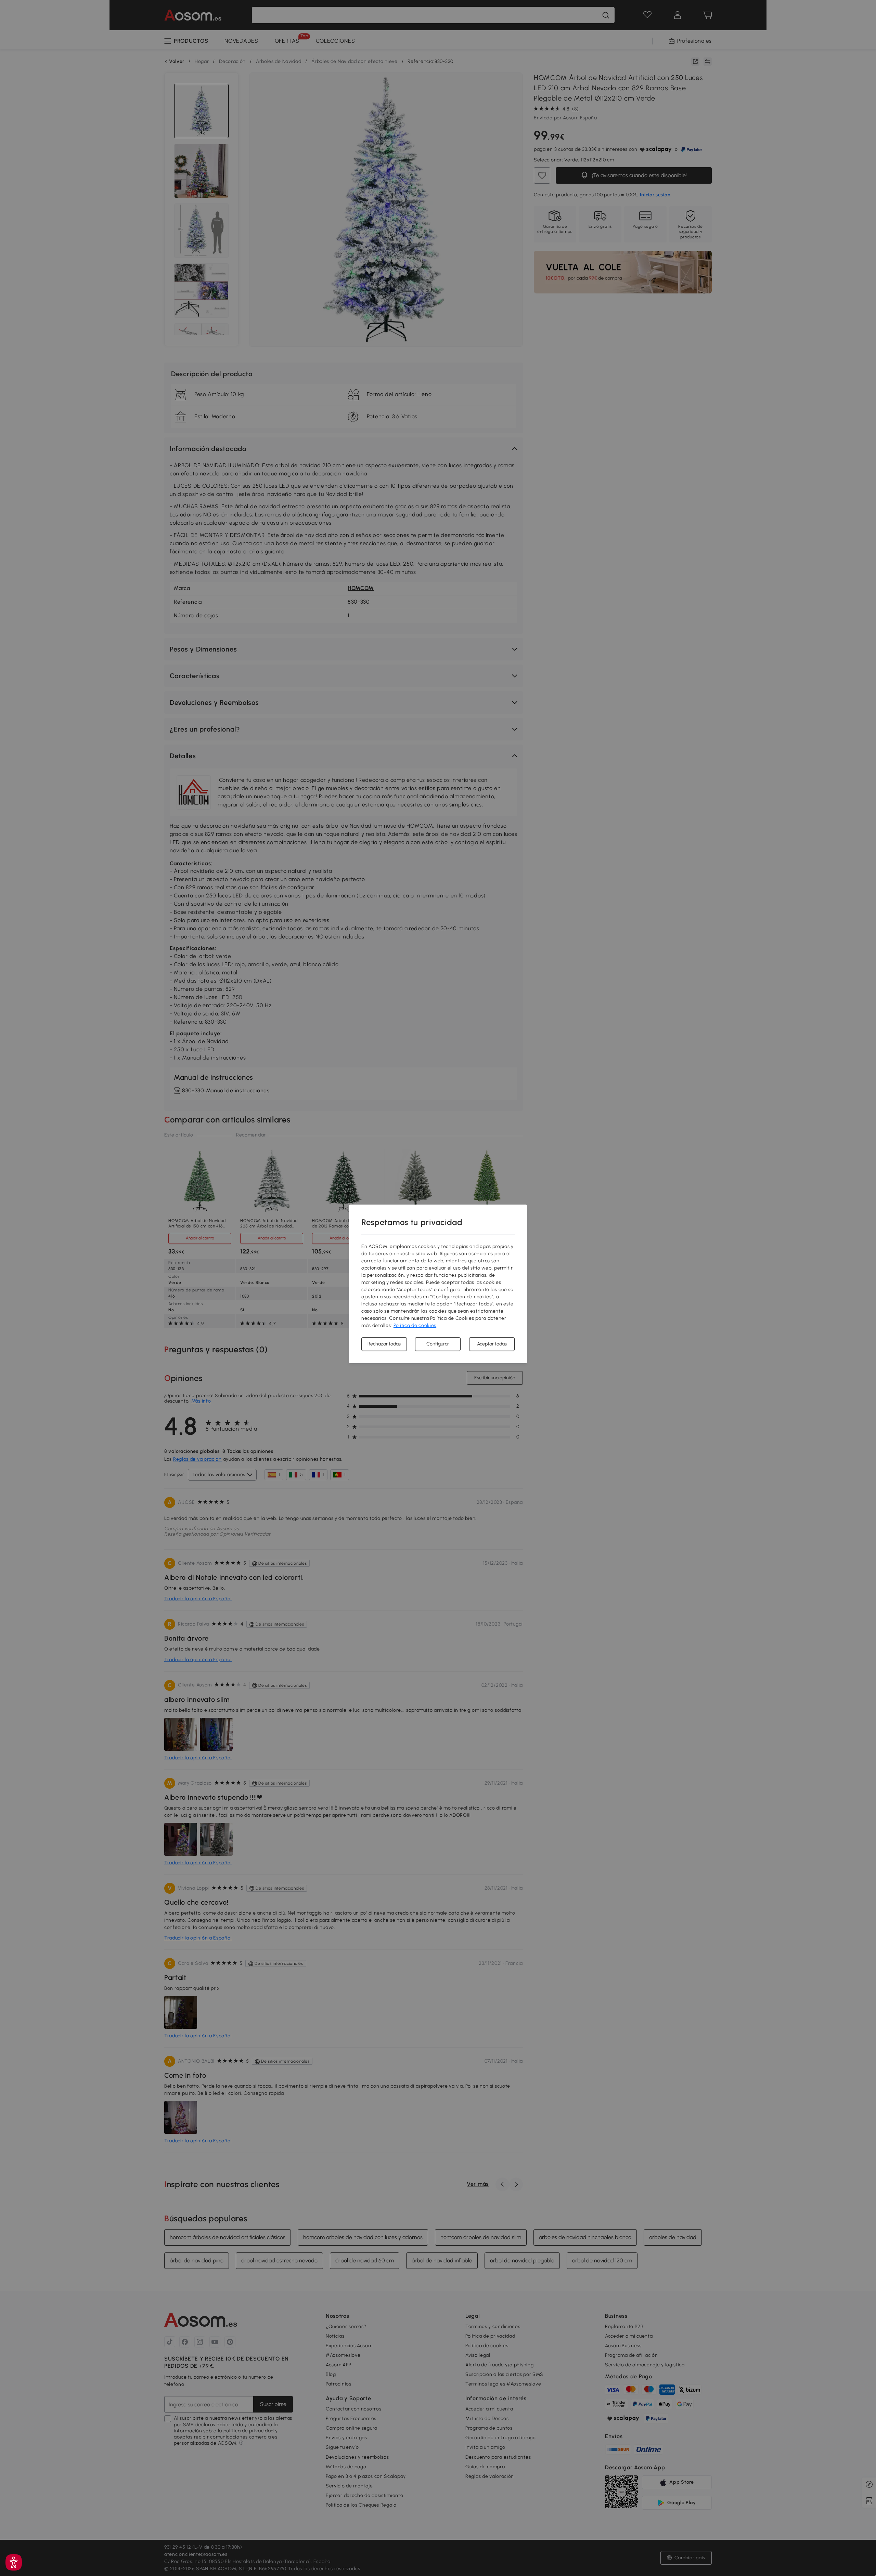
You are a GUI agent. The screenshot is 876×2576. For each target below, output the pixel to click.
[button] (14, 2562)
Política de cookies (415, 1325)
